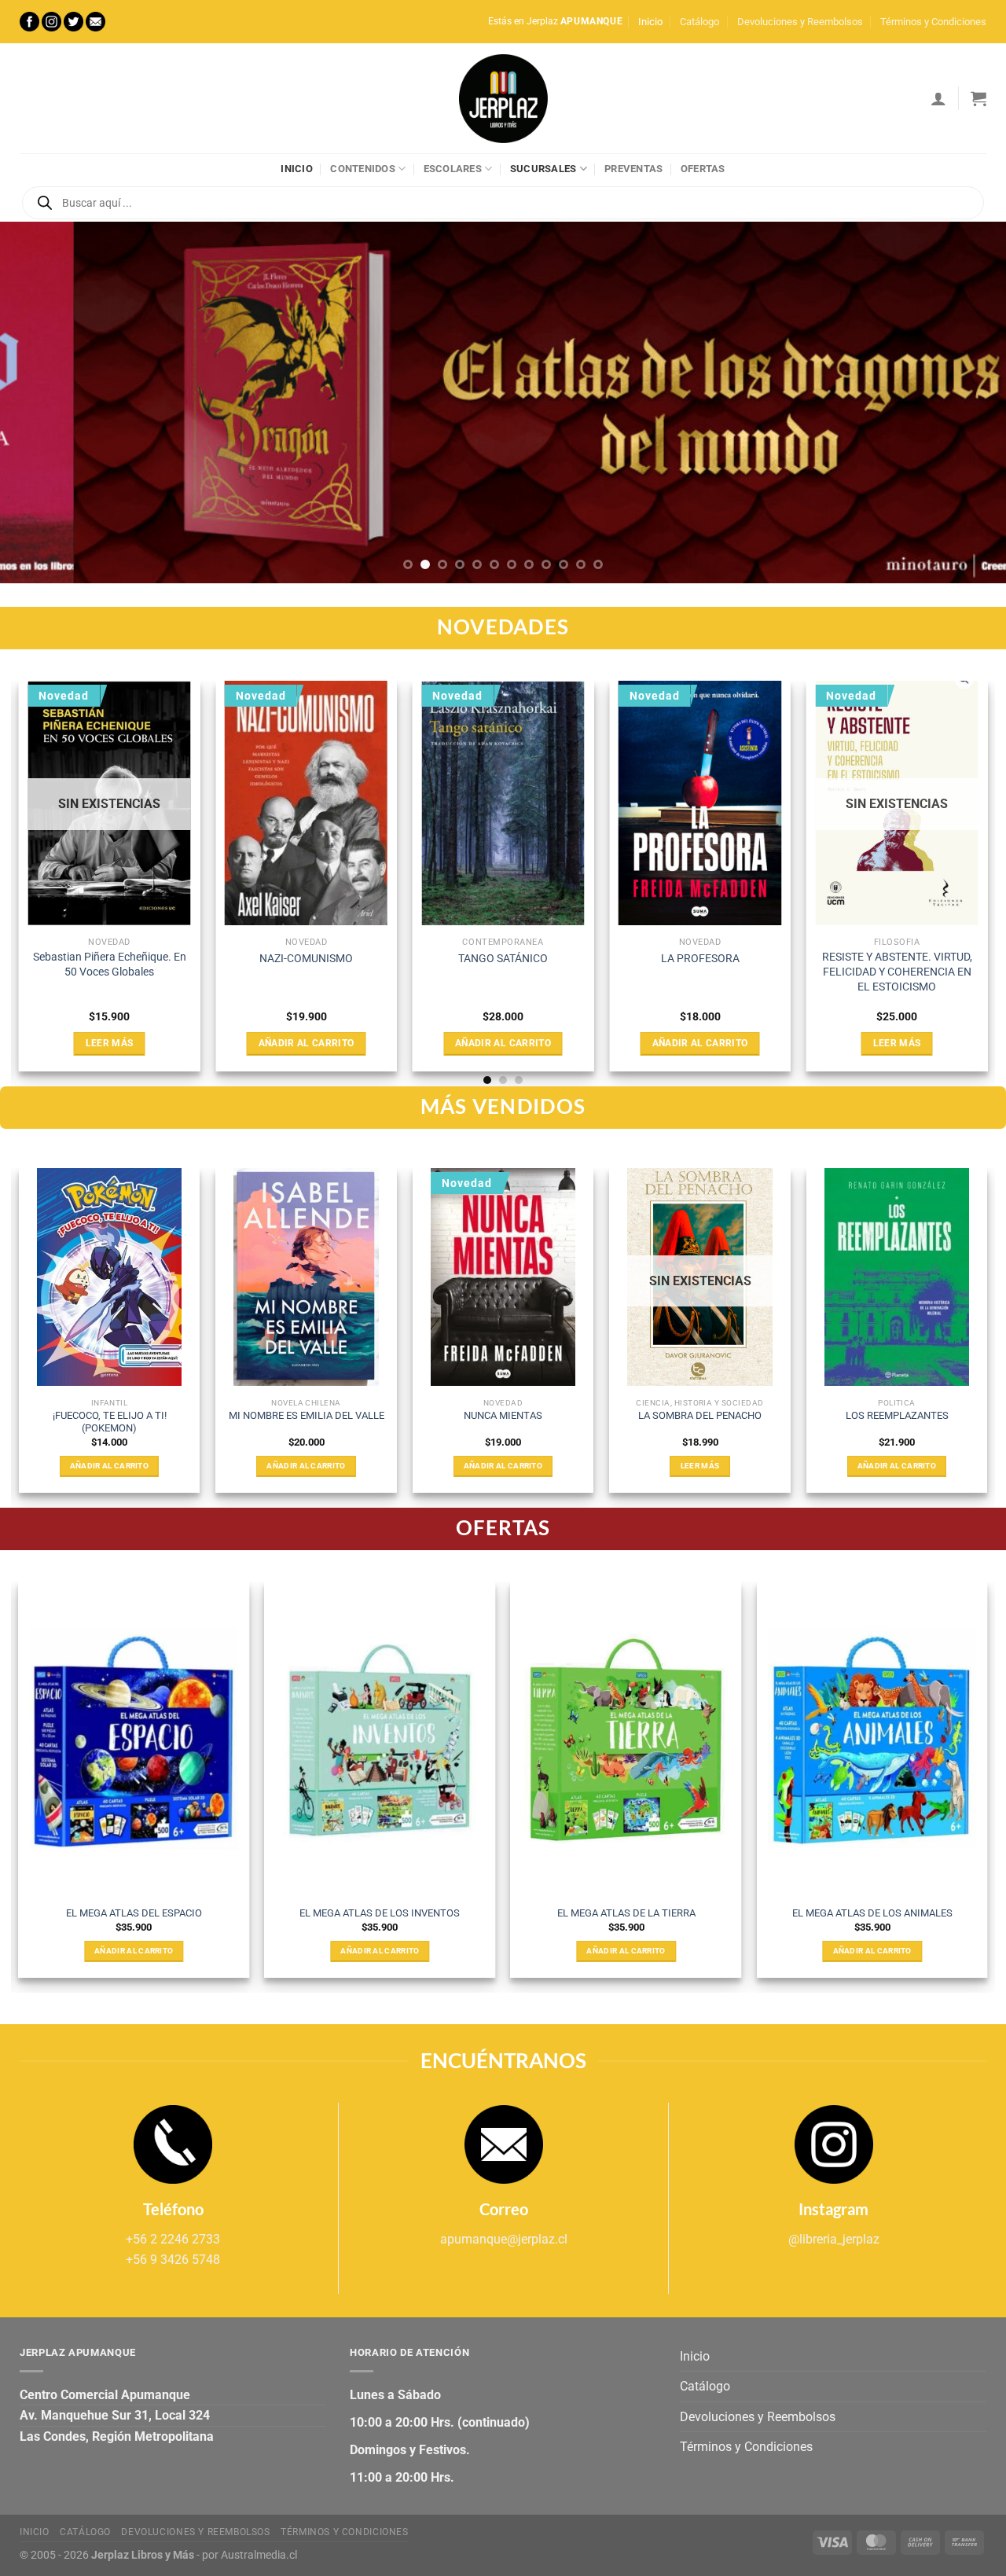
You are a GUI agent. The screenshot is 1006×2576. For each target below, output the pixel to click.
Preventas (633, 169)
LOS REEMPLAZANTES (897, 1415)
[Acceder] (938, 98)
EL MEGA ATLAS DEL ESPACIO (134, 1913)
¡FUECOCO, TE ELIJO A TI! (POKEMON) (110, 1422)
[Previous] (40, 402)
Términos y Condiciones (933, 22)
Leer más (110, 1043)
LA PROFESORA (700, 959)
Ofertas (703, 169)
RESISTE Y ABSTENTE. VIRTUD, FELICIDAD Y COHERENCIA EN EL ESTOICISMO (897, 972)
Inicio (650, 22)
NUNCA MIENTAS (503, 1415)
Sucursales (543, 169)
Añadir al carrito (307, 1043)
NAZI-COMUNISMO (306, 959)
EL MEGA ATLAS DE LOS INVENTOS (380, 1913)
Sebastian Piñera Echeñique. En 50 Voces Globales (110, 965)
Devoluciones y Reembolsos (800, 22)
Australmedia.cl (259, 2555)
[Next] (966, 402)
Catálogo (699, 22)
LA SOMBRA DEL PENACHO (700, 1415)
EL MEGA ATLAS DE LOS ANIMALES (872, 1913)
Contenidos (363, 169)
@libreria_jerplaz (834, 2239)
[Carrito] (978, 98)
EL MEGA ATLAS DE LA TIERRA (626, 1913)
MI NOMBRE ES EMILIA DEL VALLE (307, 1415)
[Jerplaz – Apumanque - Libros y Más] (503, 98)
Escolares (453, 169)
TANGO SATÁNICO (503, 959)
